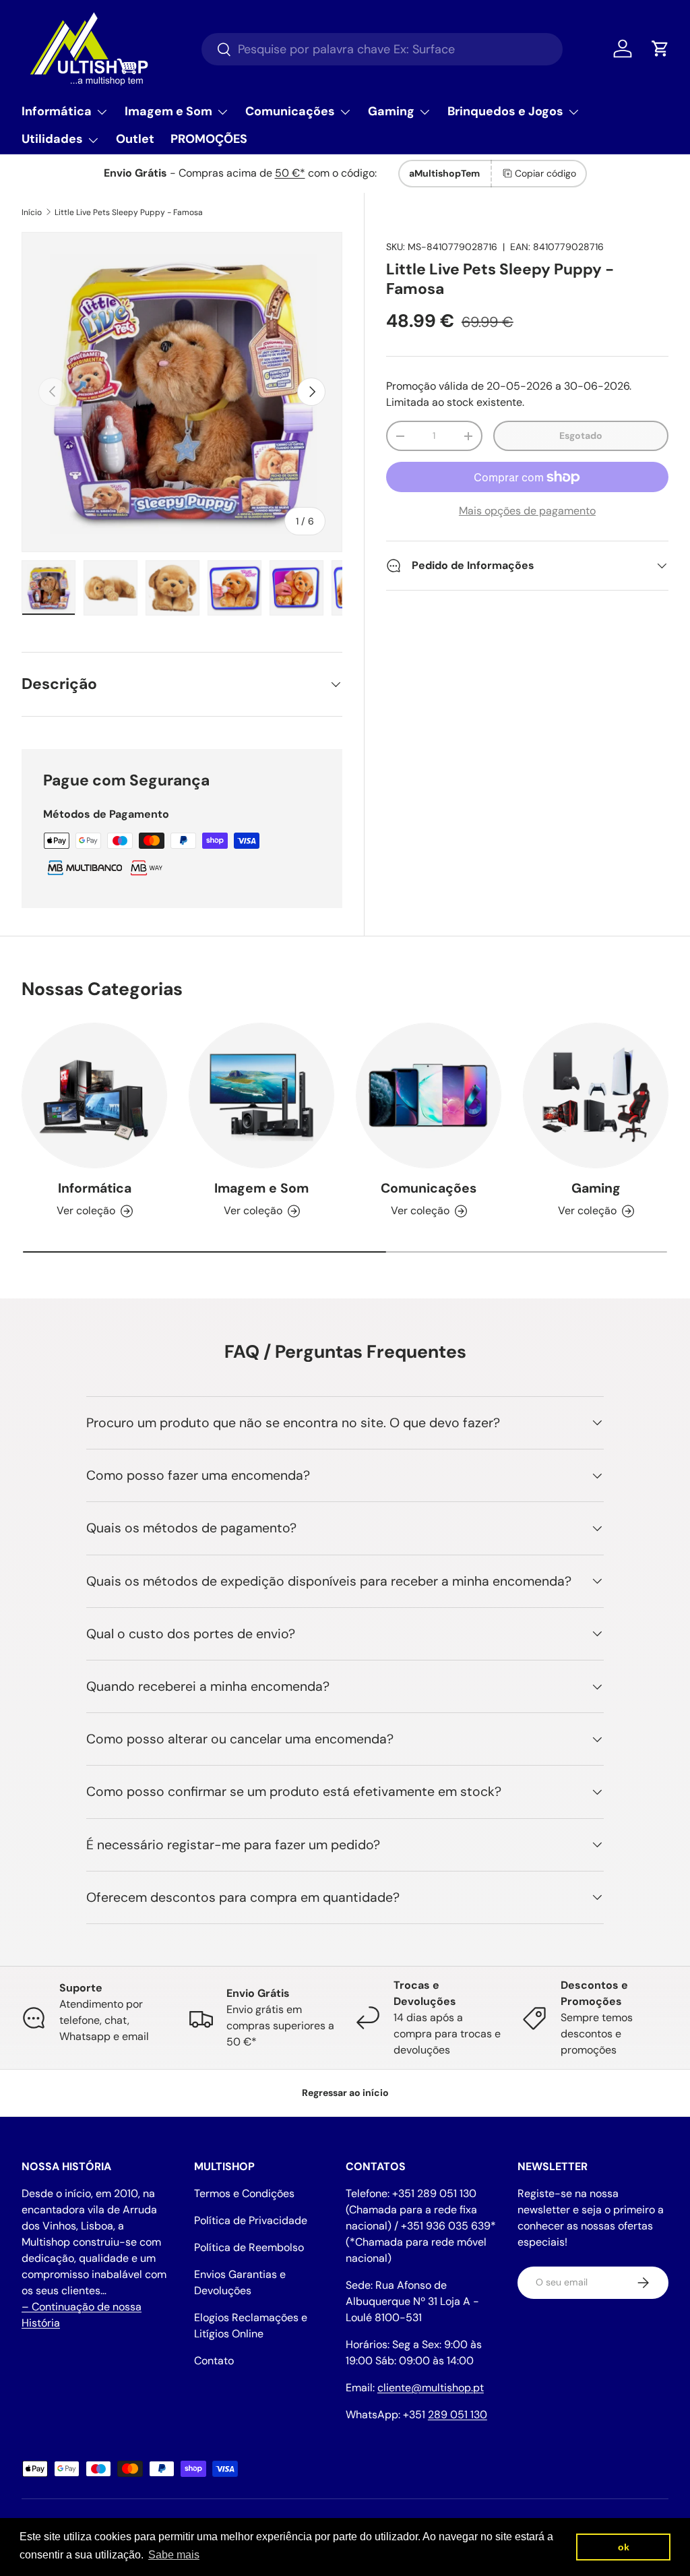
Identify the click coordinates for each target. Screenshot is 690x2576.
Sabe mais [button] (174, 2555)
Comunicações (429, 1188)
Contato (214, 2361)
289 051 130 (458, 2415)
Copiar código (545, 173)
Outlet (135, 139)
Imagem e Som (261, 1188)
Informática (95, 1188)
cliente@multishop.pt (431, 2388)
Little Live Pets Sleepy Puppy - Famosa (129, 212)
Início (32, 212)
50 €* (290, 173)
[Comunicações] (429, 1096)
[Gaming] (596, 1096)
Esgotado (581, 436)
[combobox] (382, 49)
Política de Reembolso (249, 2247)
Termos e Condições (244, 2193)
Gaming (596, 1188)
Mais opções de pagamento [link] (527, 511)
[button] (660, 49)
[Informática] (94, 1096)
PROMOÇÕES (209, 139)
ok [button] (624, 2547)
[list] (182, 392)
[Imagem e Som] (261, 1096)
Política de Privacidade (251, 2220)
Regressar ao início (345, 2093)
